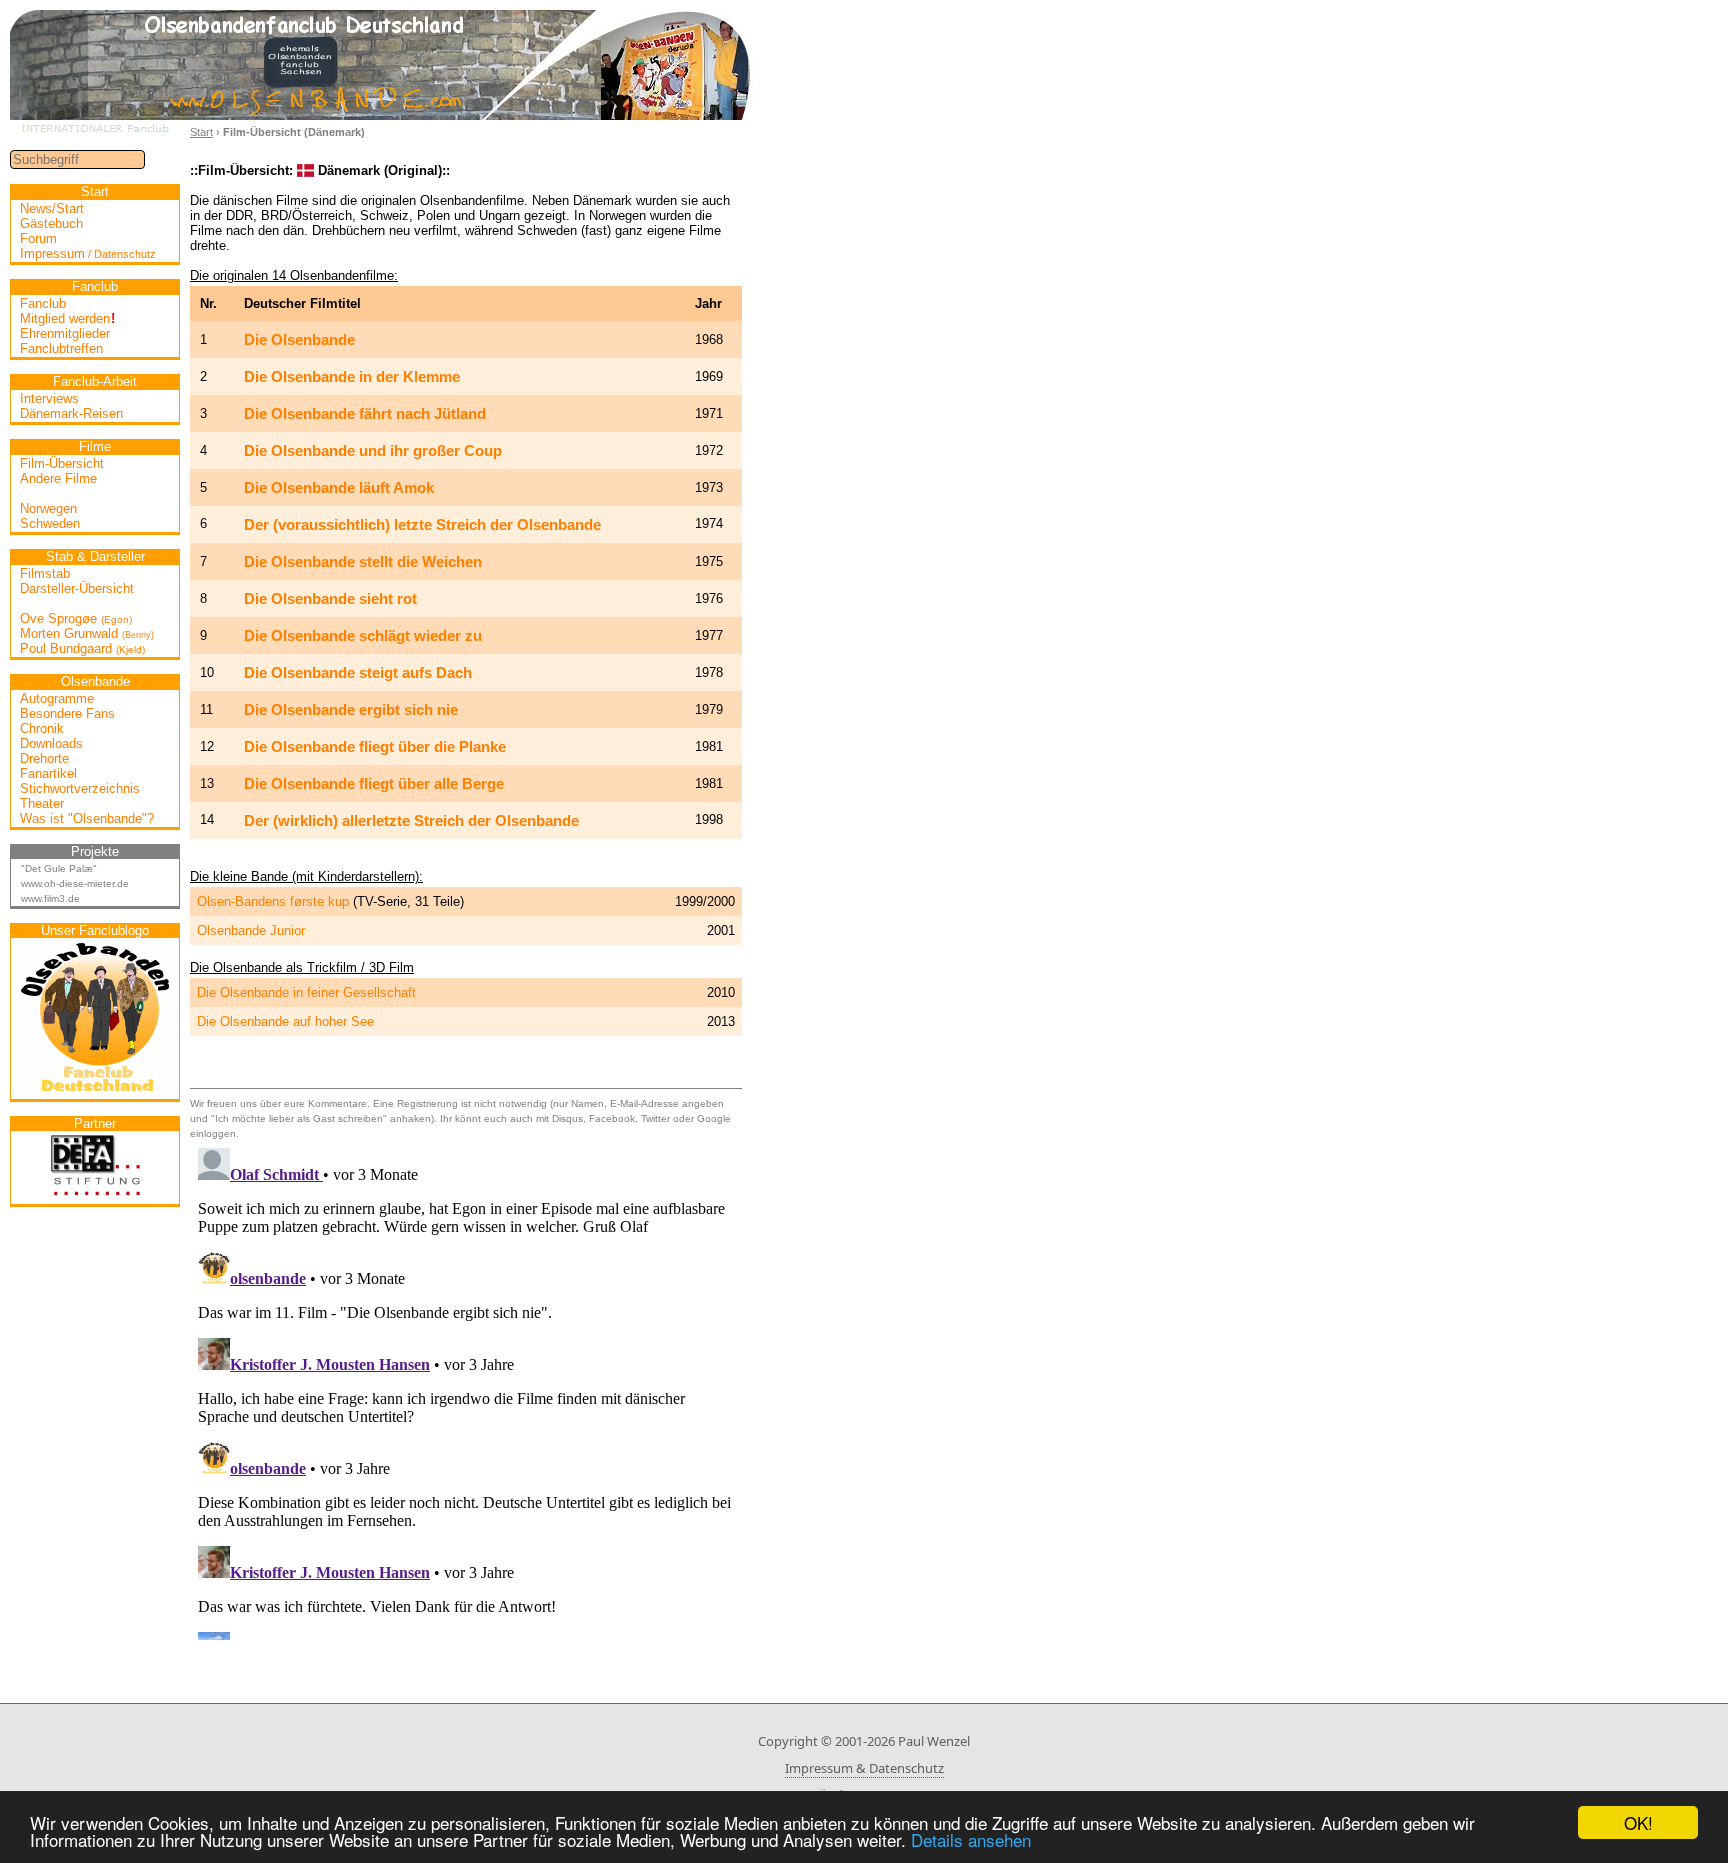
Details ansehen (971, 1839)
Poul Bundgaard (82, 648)
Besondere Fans (67, 713)
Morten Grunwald (87, 633)
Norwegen (48, 508)
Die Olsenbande (299, 339)
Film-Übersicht (62, 463)
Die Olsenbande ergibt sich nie (351, 709)
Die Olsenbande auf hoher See (285, 1021)
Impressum (88, 253)
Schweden (50, 523)
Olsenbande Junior (251, 930)
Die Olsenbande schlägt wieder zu (363, 635)
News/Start (52, 208)
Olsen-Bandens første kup (273, 901)
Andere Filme (58, 478)
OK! (1638, 1822)
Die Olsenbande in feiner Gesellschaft (306, 992)
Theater (42, 803)
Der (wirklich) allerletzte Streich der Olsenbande (411, 820)
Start (201, 132)
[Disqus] (466, 1390)
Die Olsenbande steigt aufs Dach (358, 672)
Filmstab (45, 573)
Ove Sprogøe (76, 618)
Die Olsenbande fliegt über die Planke (375, 746)
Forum (38, 238)
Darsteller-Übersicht (77, 588)
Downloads (51, 743)
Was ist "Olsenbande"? (87, 818)
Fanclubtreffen (61, 348)
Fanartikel (48, 773)
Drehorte (44, 758)
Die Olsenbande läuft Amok (339, 487)
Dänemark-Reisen (71, 413)
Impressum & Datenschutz (864, 1768)
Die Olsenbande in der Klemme (352, 376)
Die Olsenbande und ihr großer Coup (373, 450)
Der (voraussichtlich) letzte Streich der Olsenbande (422, 524)
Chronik (42, 728)
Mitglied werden (67, 318)
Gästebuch (51, 223)
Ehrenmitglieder (65, 333)
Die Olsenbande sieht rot (330, 598)
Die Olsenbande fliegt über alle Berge (374, 783)
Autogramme (57, 698)
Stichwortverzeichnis (80, 788)
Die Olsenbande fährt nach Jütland (365, 413)
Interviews (49, 398)
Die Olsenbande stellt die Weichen (363, 561)
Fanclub (43, 303)
